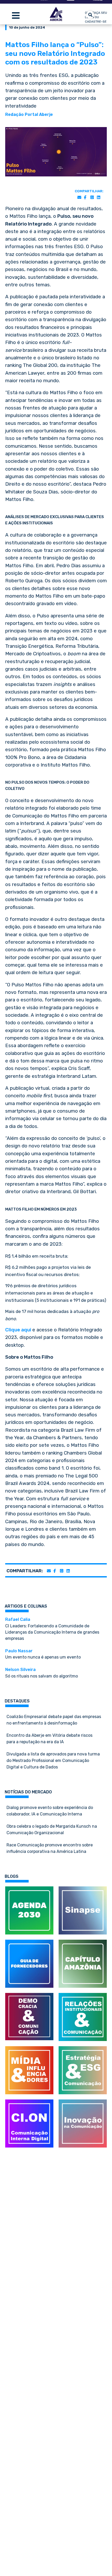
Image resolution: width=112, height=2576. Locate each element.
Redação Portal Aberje (29, 114)
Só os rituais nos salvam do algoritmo (42, 1673)
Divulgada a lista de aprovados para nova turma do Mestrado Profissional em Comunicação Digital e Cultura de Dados (53, 1761)
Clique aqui (18, 1330)
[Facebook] (85, 198)
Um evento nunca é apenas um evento (43, 1654)
